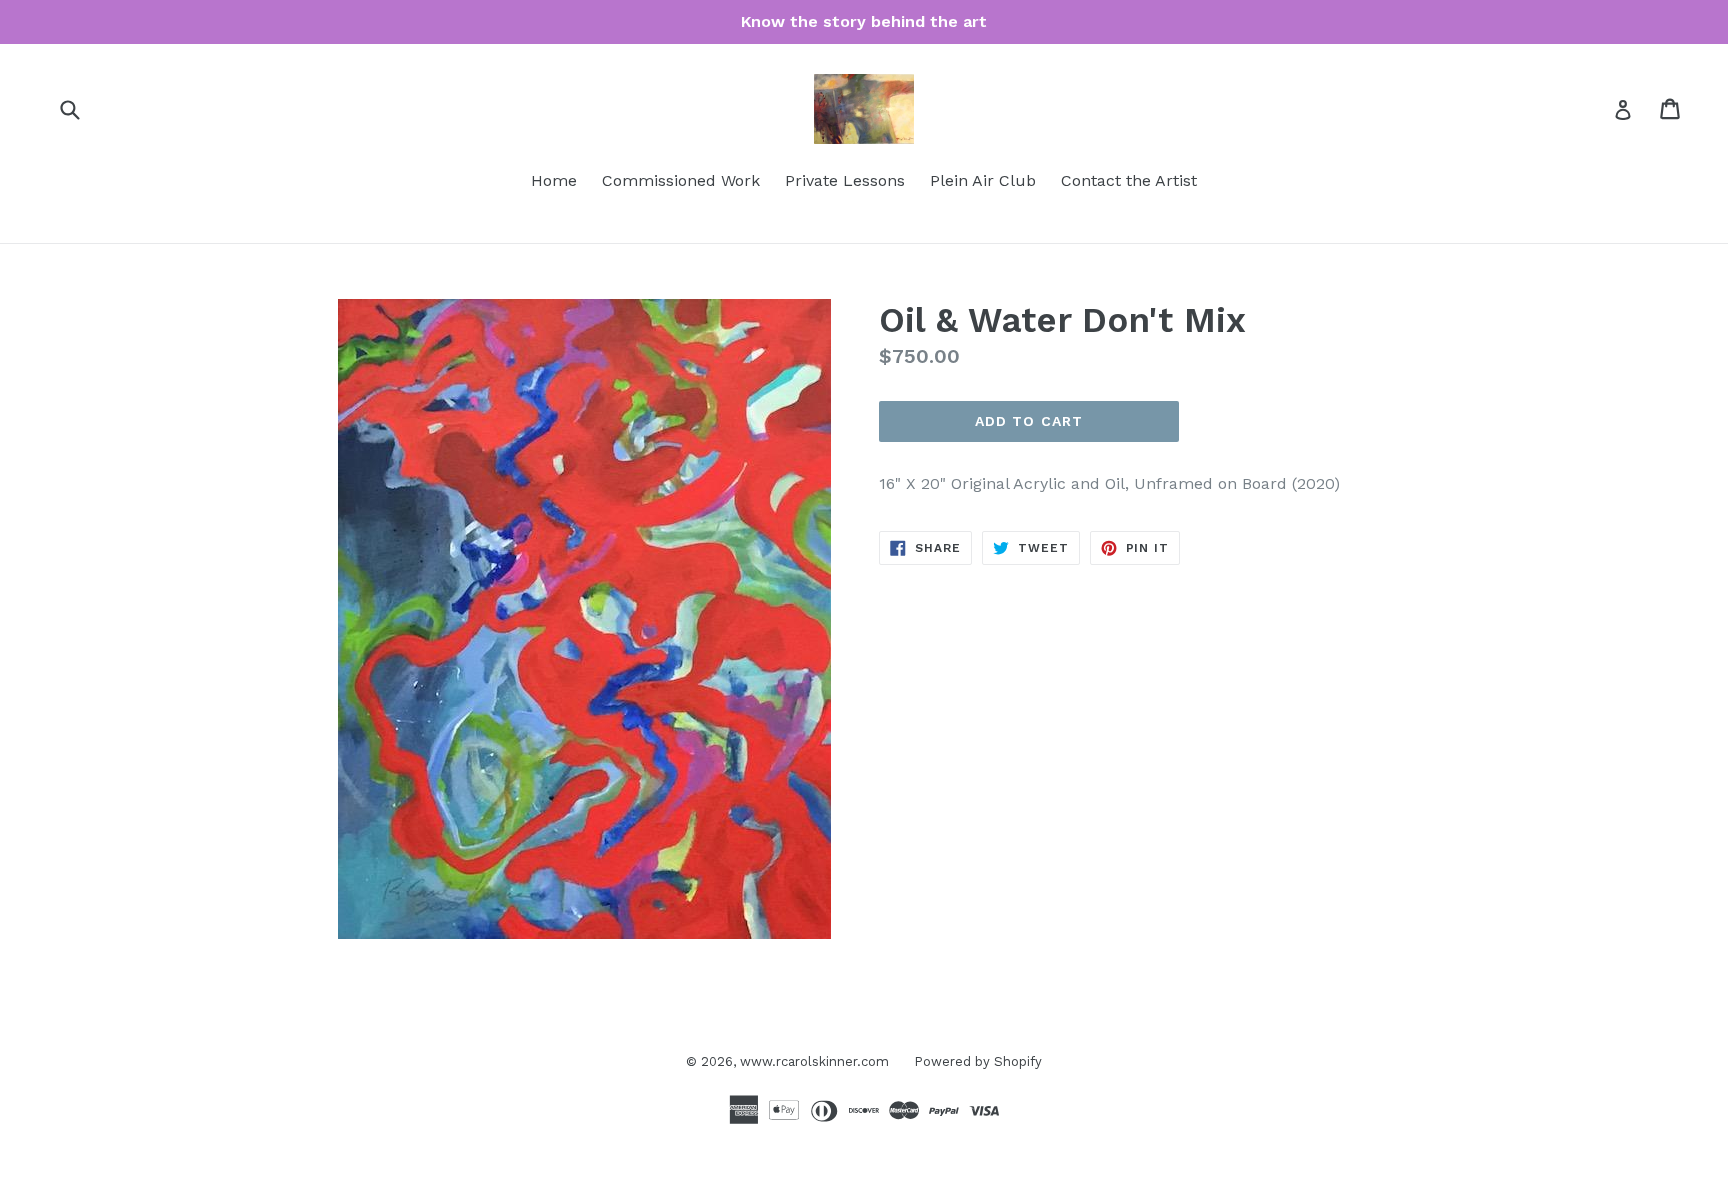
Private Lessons (845, 180)
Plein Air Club (983, 180)
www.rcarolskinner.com (814, 1061)
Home (554, 180)
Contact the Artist (1129, 180)
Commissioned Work (681, 180)
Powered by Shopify (978, 1061)
